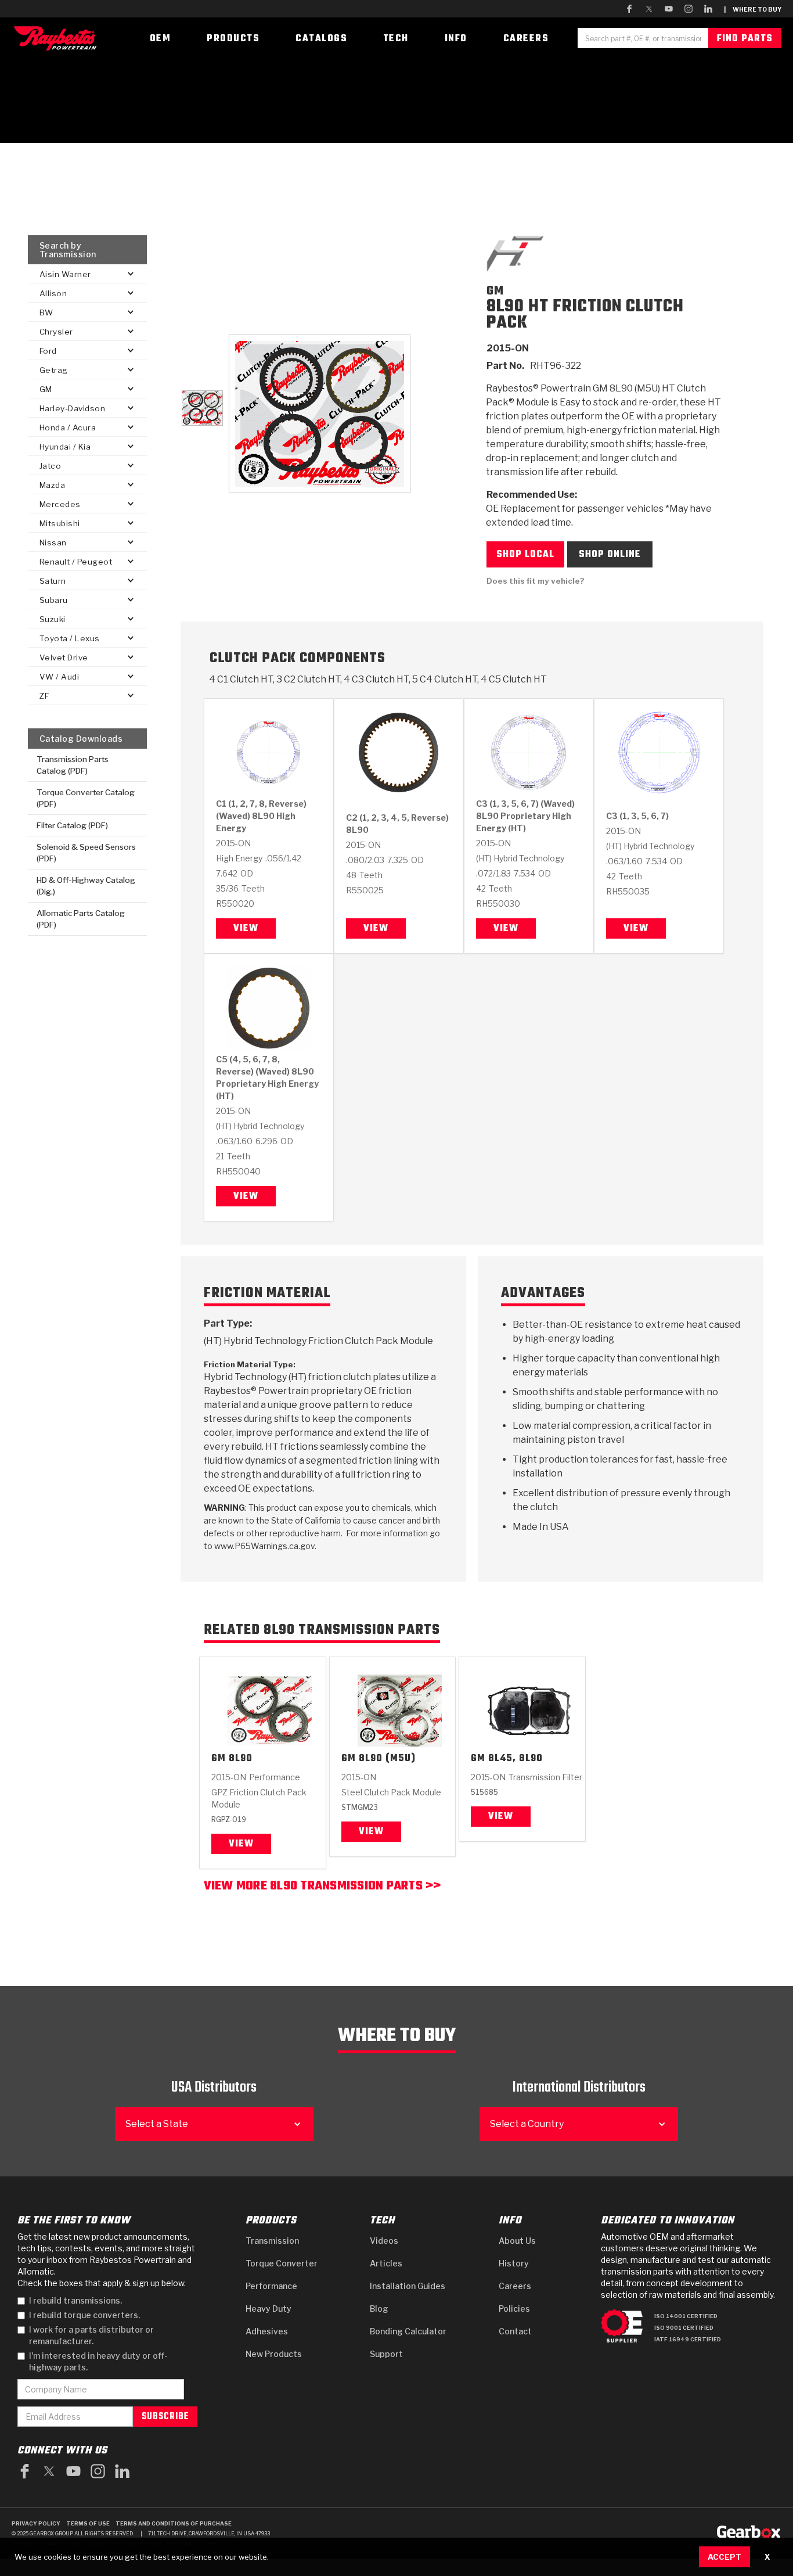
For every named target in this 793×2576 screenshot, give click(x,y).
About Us (517, 2241)
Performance (271, 2286)
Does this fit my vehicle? (536, 581)
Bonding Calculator (408, 2331)
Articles (386, 2263)
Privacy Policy (36, 2523)
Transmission (272, 2241)
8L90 (241, 1759)
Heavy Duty (268, 2309)
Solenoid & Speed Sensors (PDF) (86, 853)
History (514, 2263)
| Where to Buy (753, 9)
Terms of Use (88, 2523)
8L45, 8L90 (516, 1759)
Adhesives (267, 2331)
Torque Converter (282, 2263)
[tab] (202, 408)
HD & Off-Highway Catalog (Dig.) (86, 886)
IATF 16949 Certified (688, 2339)
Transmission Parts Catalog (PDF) (73, 765)
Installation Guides (408, 2286)
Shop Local (525, 555)
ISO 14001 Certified (686, 2316)
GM (219, 1759)
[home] (58, 38)
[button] (87, 274)
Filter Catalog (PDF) (72, 825)
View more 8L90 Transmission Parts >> (322, 1887)
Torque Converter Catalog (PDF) (86, 798)
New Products (274, 2354)
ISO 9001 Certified (684, 2328)
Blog (379, 2309)
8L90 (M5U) (387, 1759)
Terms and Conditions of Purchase (174, 2523)
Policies (514, 2309)
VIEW (371, 1832)
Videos (384, 2241)
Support (386, 2354)
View (246, 929)
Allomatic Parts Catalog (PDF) (81, 919)
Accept (724, 2557)
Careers (515, 2286)
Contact (515, 2331)
